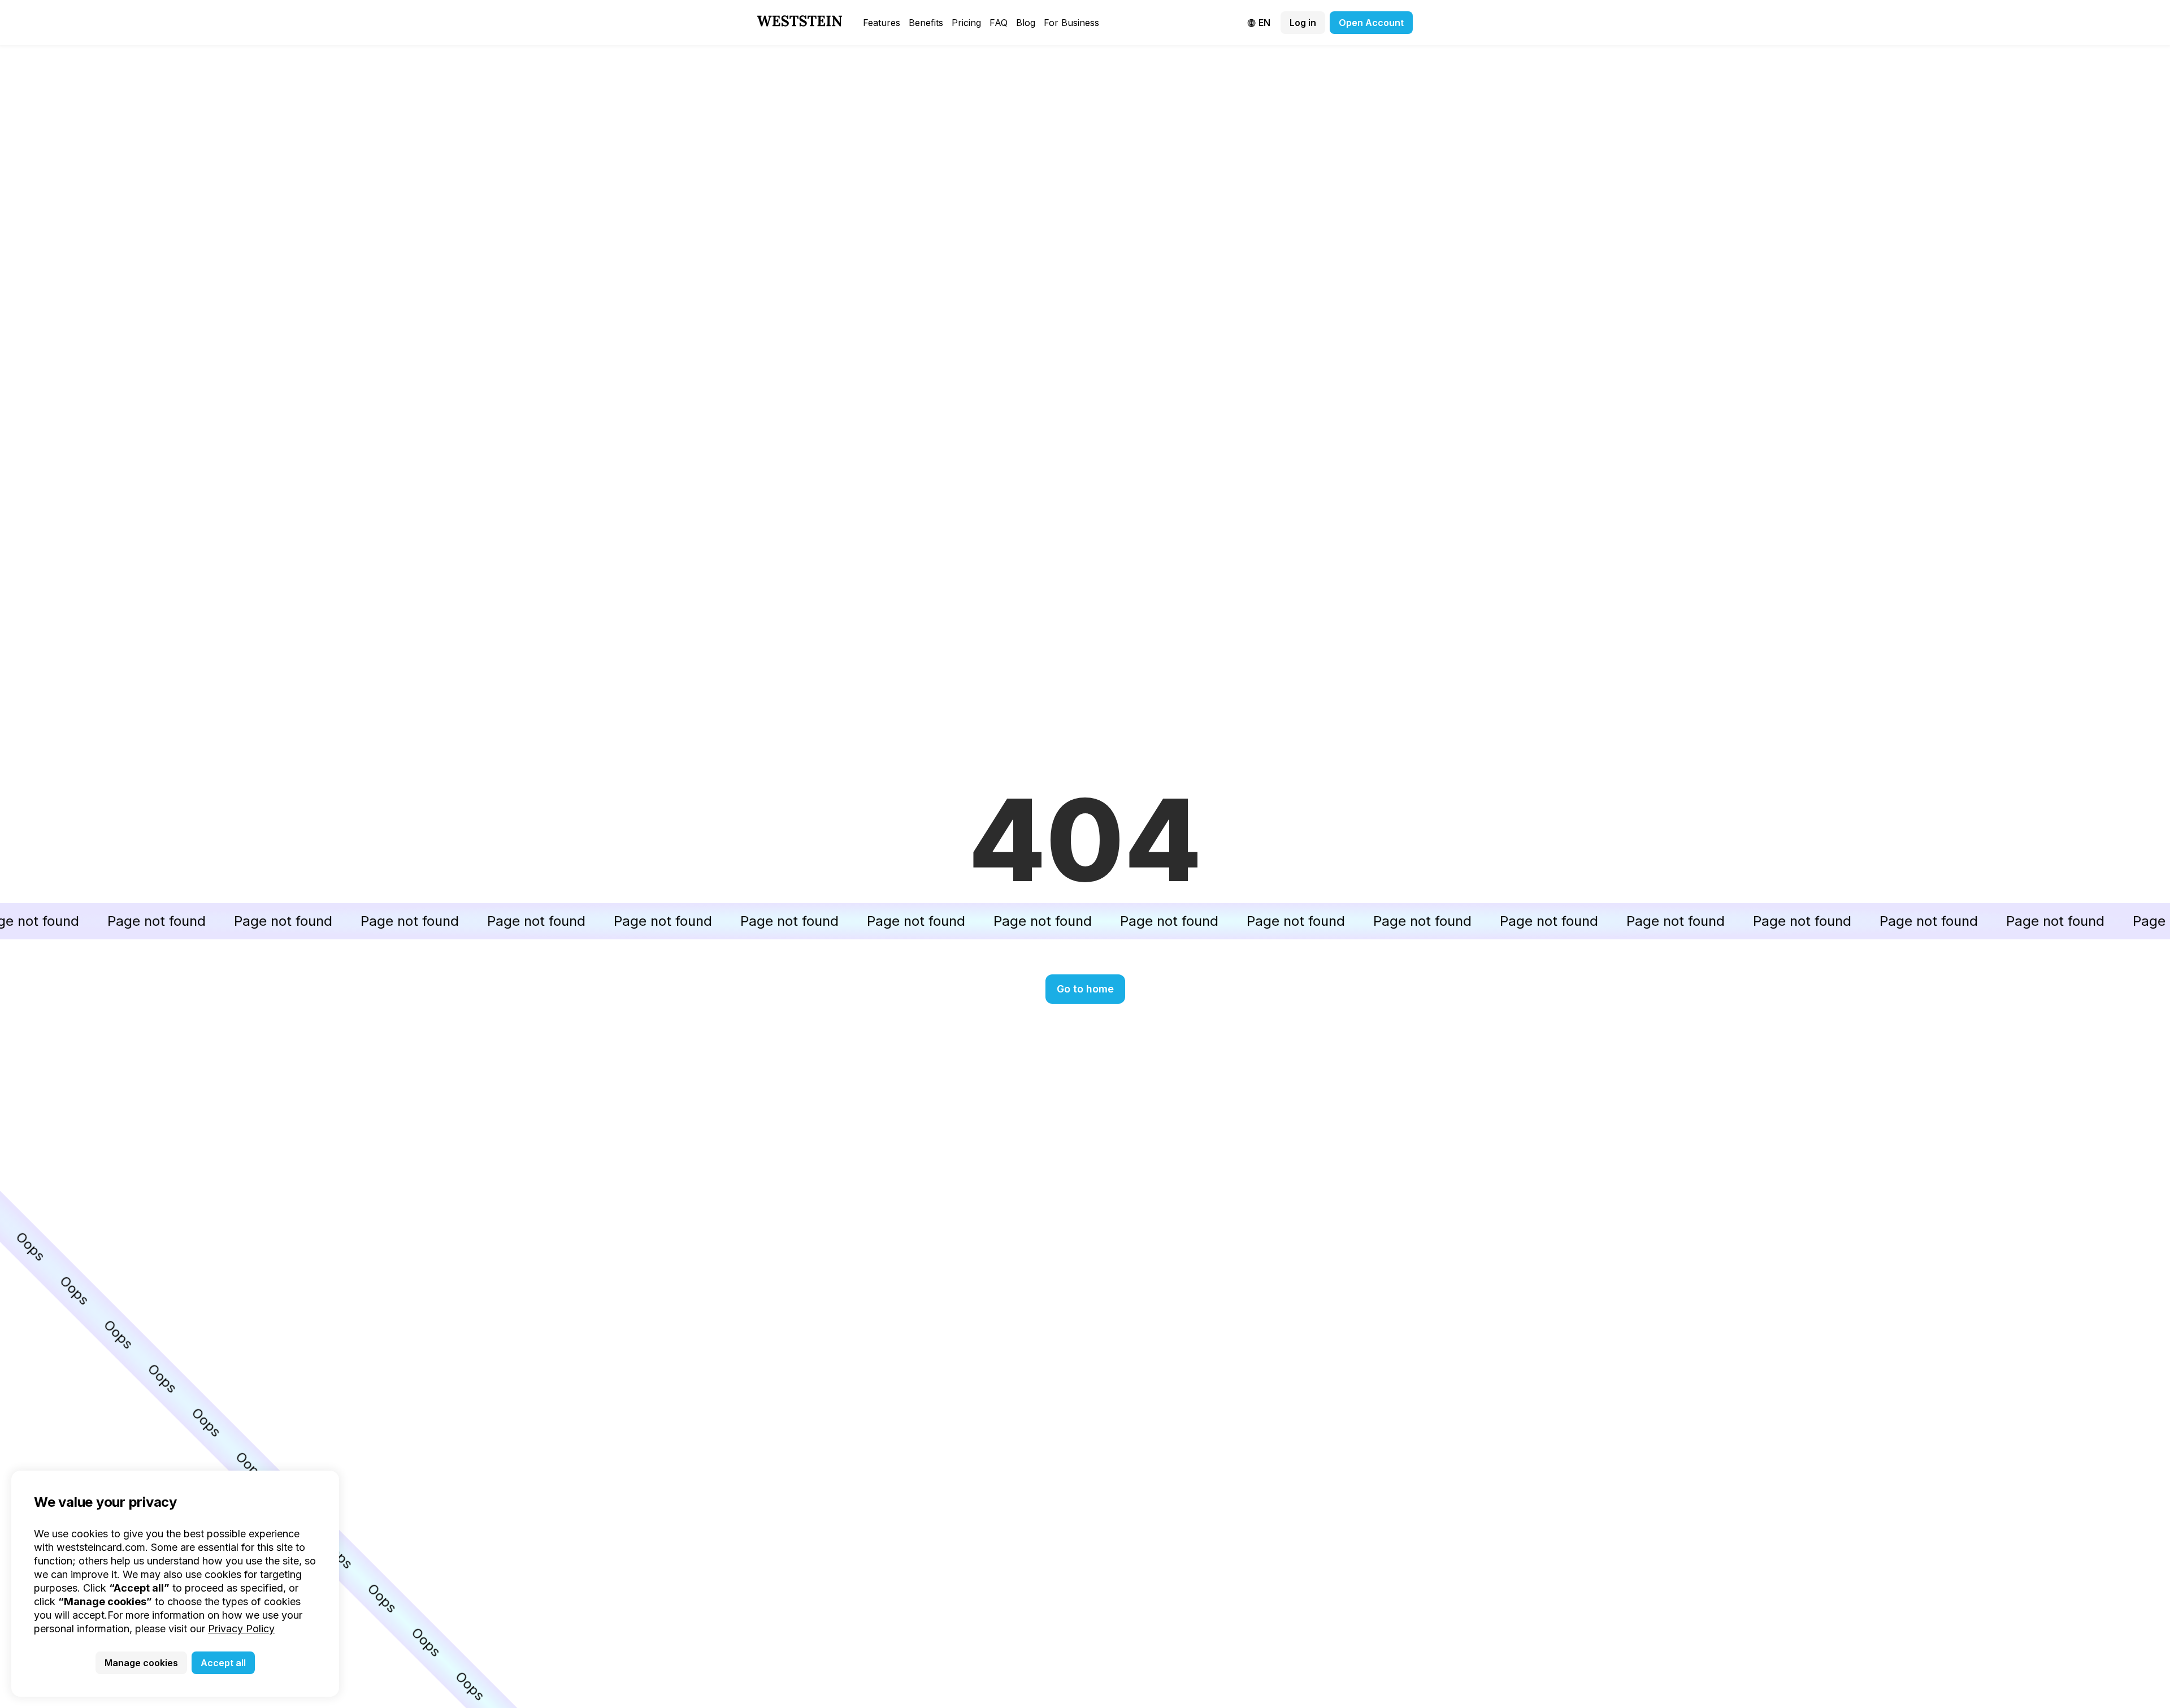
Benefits (926, 23)
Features (882, 23)
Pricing (966, 23)
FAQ (999, 23)
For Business (1071, 23)
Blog (1026, 23)
